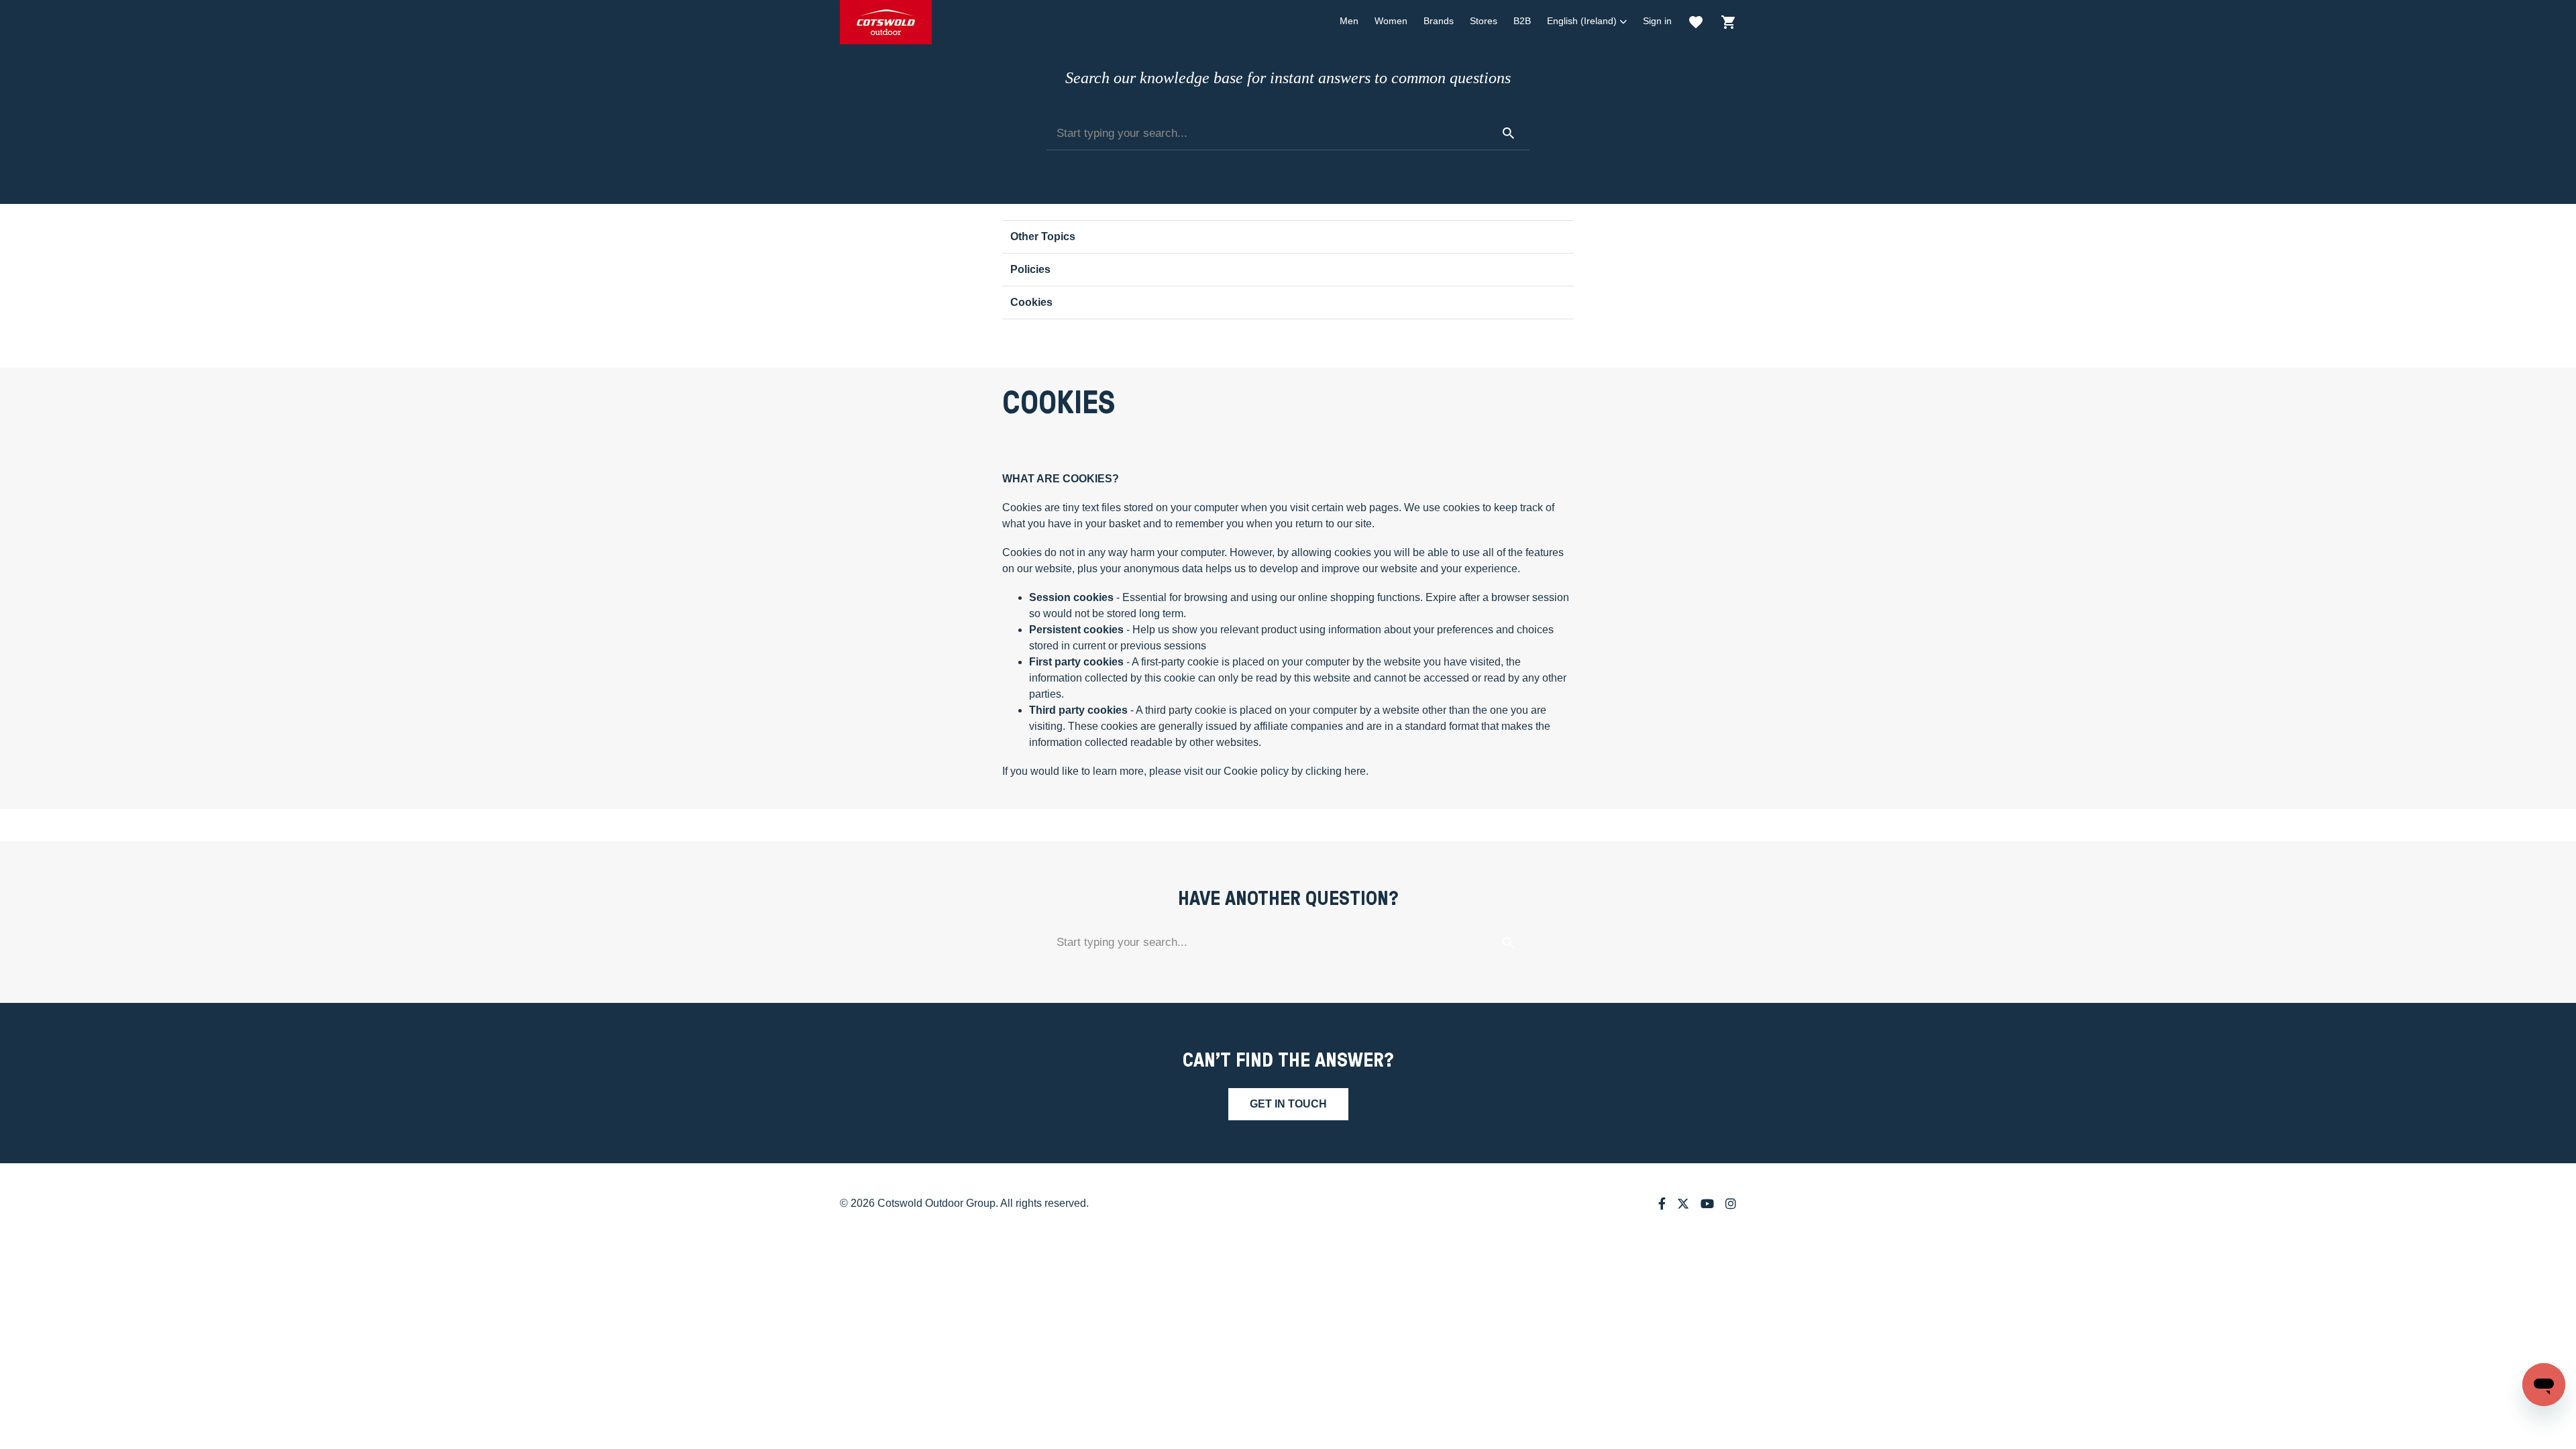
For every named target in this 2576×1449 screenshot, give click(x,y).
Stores (1484, 21)
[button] (1587, 21)
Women (1391, 21)
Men (1349, 21)
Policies (1030, 269)
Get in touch (1288, 1104)
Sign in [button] (1657, 21)
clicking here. (1337, 771)
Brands (1439, 21)
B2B (1522, 21)
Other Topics (1043, 236)
